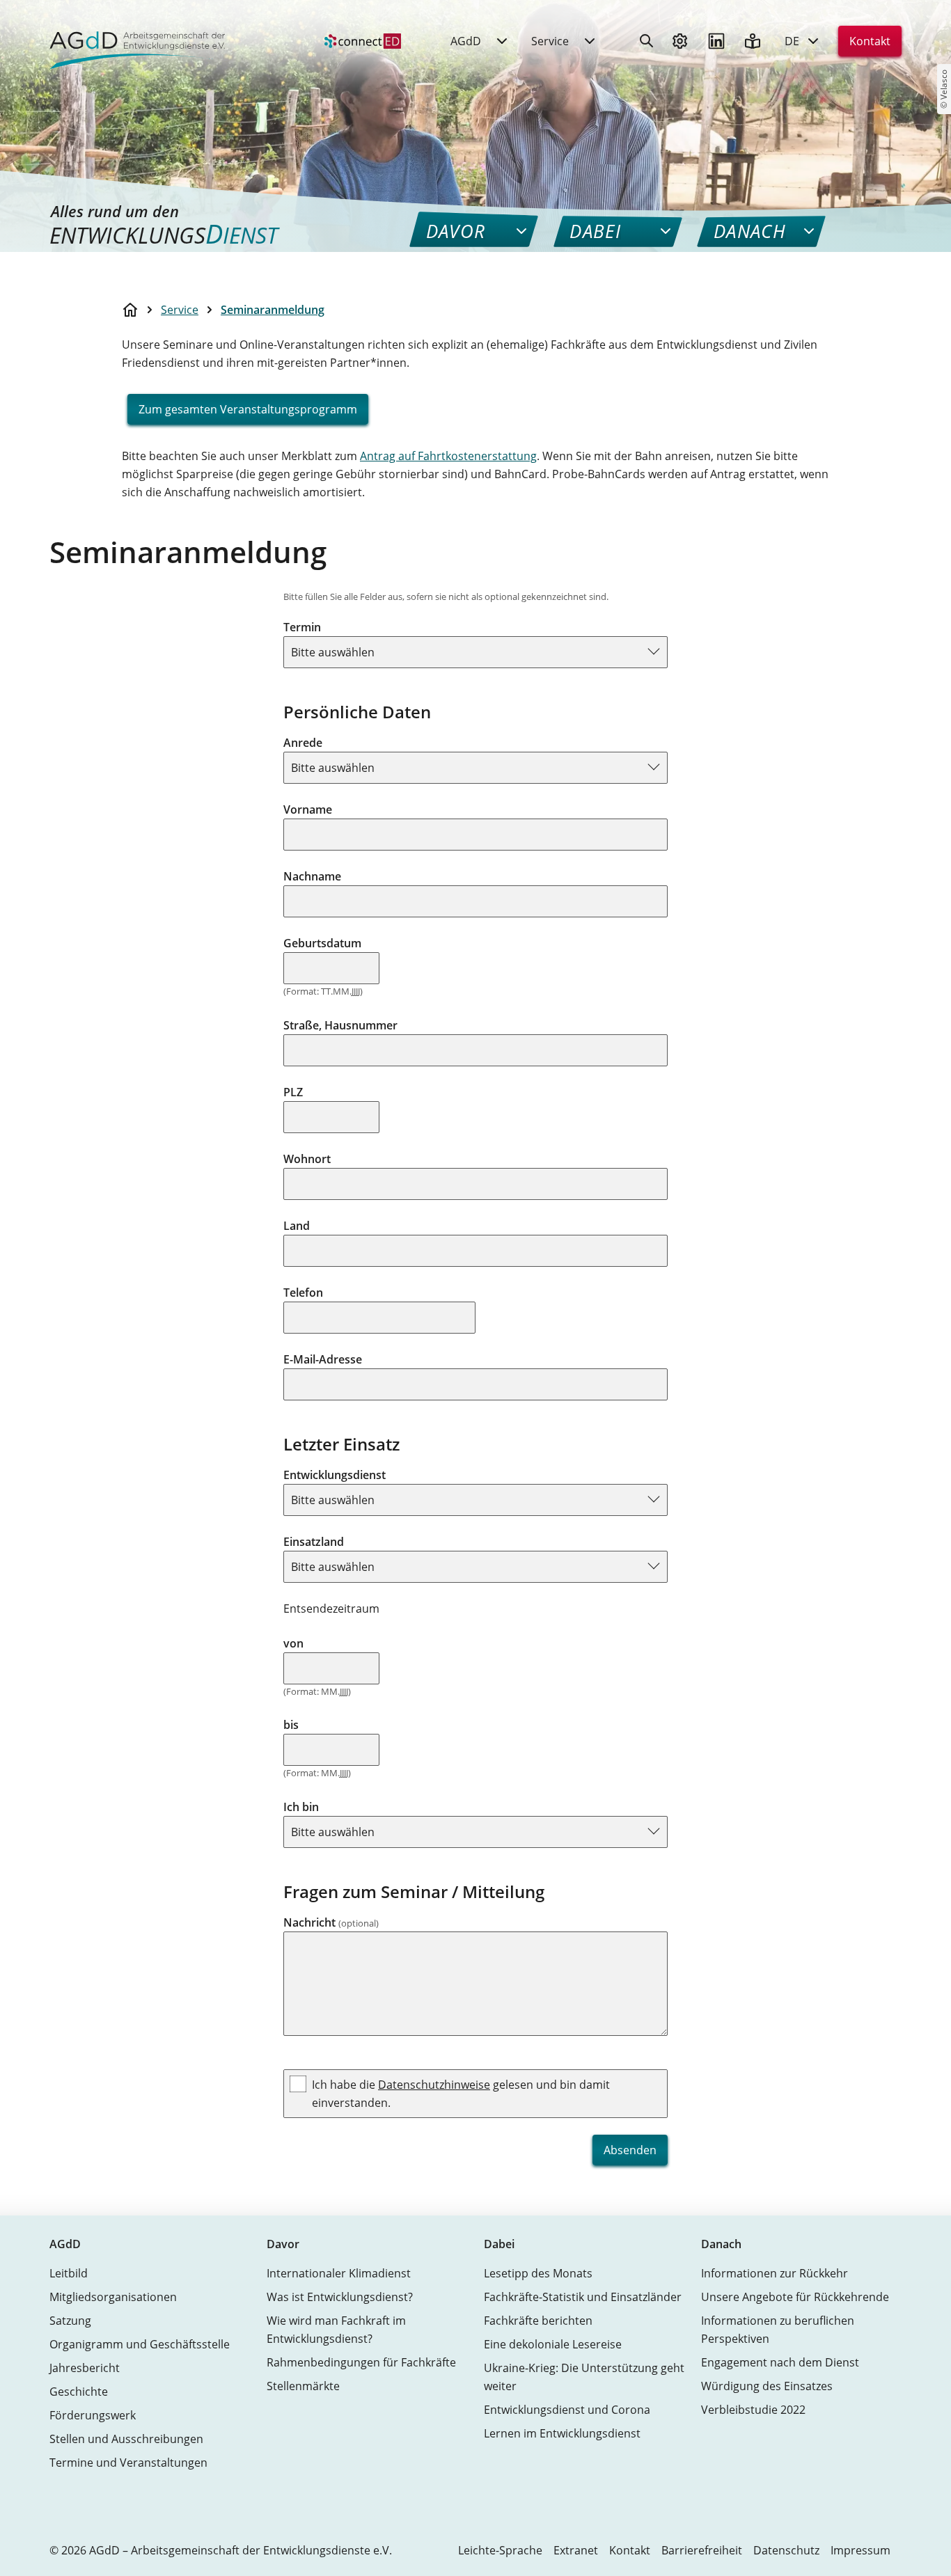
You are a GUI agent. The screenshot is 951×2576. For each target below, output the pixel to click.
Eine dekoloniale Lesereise (553, 2344)
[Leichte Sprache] (753, 41)
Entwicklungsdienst (335, 1475)
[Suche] (647, 41)
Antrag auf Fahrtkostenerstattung (448, 456)
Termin (302, 627)
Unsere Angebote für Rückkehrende (795, 2297)
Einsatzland (314, 1542)
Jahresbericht (85, 2368)
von (293, 1643)
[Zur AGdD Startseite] (133, 41)
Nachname (312, 876)
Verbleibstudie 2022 (753, 2410)
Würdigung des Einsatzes (767, 2386)
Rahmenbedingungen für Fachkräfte (361, 2362)
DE (792, 41)
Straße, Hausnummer (340, 1025)
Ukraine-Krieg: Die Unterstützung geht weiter (584, 2377)
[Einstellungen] (680, 41)
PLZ (293, 1092)
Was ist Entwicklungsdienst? (340, 2297)
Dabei (499, 2244)
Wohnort (307, 1159)
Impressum (860, 2550)
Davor (283, 2244)
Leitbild (69, 2273)
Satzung (70, 2321)
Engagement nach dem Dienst (780, 2362)
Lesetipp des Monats (538, 2273)
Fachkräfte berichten (538, 2321)
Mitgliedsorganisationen (113, 2297)
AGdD (65, 2244)
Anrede (303, 743)
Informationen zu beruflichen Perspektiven (778, 2330)
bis (291, 1725)
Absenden (630, 2150)
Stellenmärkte (303, 2386)
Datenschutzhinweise (434, 2085)
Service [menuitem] (550, 41)
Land (297, 1226)
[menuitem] (363, 41)
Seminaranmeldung (273, 310)
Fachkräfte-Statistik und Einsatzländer (583, 2297)
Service (180, 310)
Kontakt (870, 41)
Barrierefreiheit (702, 2550)
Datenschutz (786, 2550)
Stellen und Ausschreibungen (126, 2439)
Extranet (576, 2550)
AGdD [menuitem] (466, 41)
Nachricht (331, 1922)
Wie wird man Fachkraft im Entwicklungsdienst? (336, 2330)
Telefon (303, 1293)
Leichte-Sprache (500, 2550)
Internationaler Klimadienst (339, 2273)
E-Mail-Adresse (323, 1359)
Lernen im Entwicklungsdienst (562, 2433)
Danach (721, 2244)
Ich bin (301, 1807)
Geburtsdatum (322, 943)
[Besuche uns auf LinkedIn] (716, 41)
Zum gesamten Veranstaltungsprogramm (248, 409)
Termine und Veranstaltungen (128, 2463)
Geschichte (79, 2392)
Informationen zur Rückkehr (775, 2273)
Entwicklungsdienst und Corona (567, 2410)
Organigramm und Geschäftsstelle (140, 2344)
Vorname (308, 809)
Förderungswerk (93, 2415)
